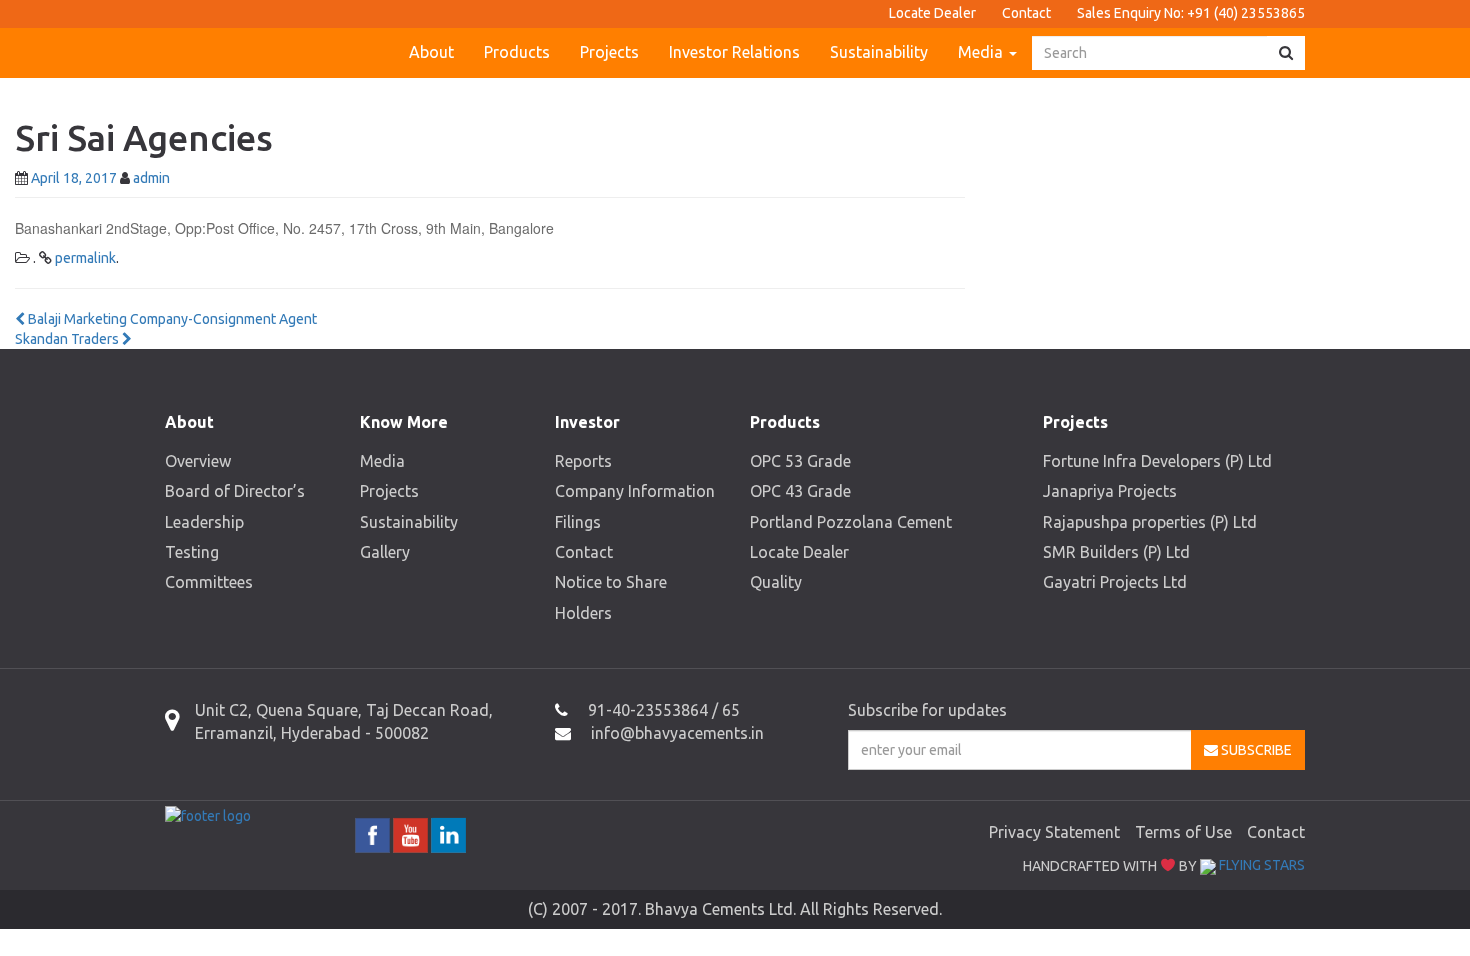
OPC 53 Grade (800, 461)
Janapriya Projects (1110, 491)
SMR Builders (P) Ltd (1116, 552)
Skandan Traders (68, 339)
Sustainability (879, 52)
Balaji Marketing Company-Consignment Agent (171, 319)
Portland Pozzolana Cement (851, 522)
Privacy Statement (1054, 832)
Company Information (635, 491)
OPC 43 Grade (800, 491)
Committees (209, 582)
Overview (198, 461)
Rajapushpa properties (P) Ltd (1150, 522)
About (431, 52)
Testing (192, 552)
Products (517, 52)
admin (151, 178)
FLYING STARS (1260, 865)
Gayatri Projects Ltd (1115, 582)
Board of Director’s (235, 491)
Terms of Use (1183, 832)
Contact (1026, 13)
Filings (578, 522)
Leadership (204, 522)
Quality (776, 582)
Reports (583, 461)
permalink (85, 258)
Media (982, 52)
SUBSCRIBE (1255, 750)
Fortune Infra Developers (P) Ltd (1157, 461)
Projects (609, 52)
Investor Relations (734, 52)
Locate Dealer (932, 13)
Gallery (385, 552)
